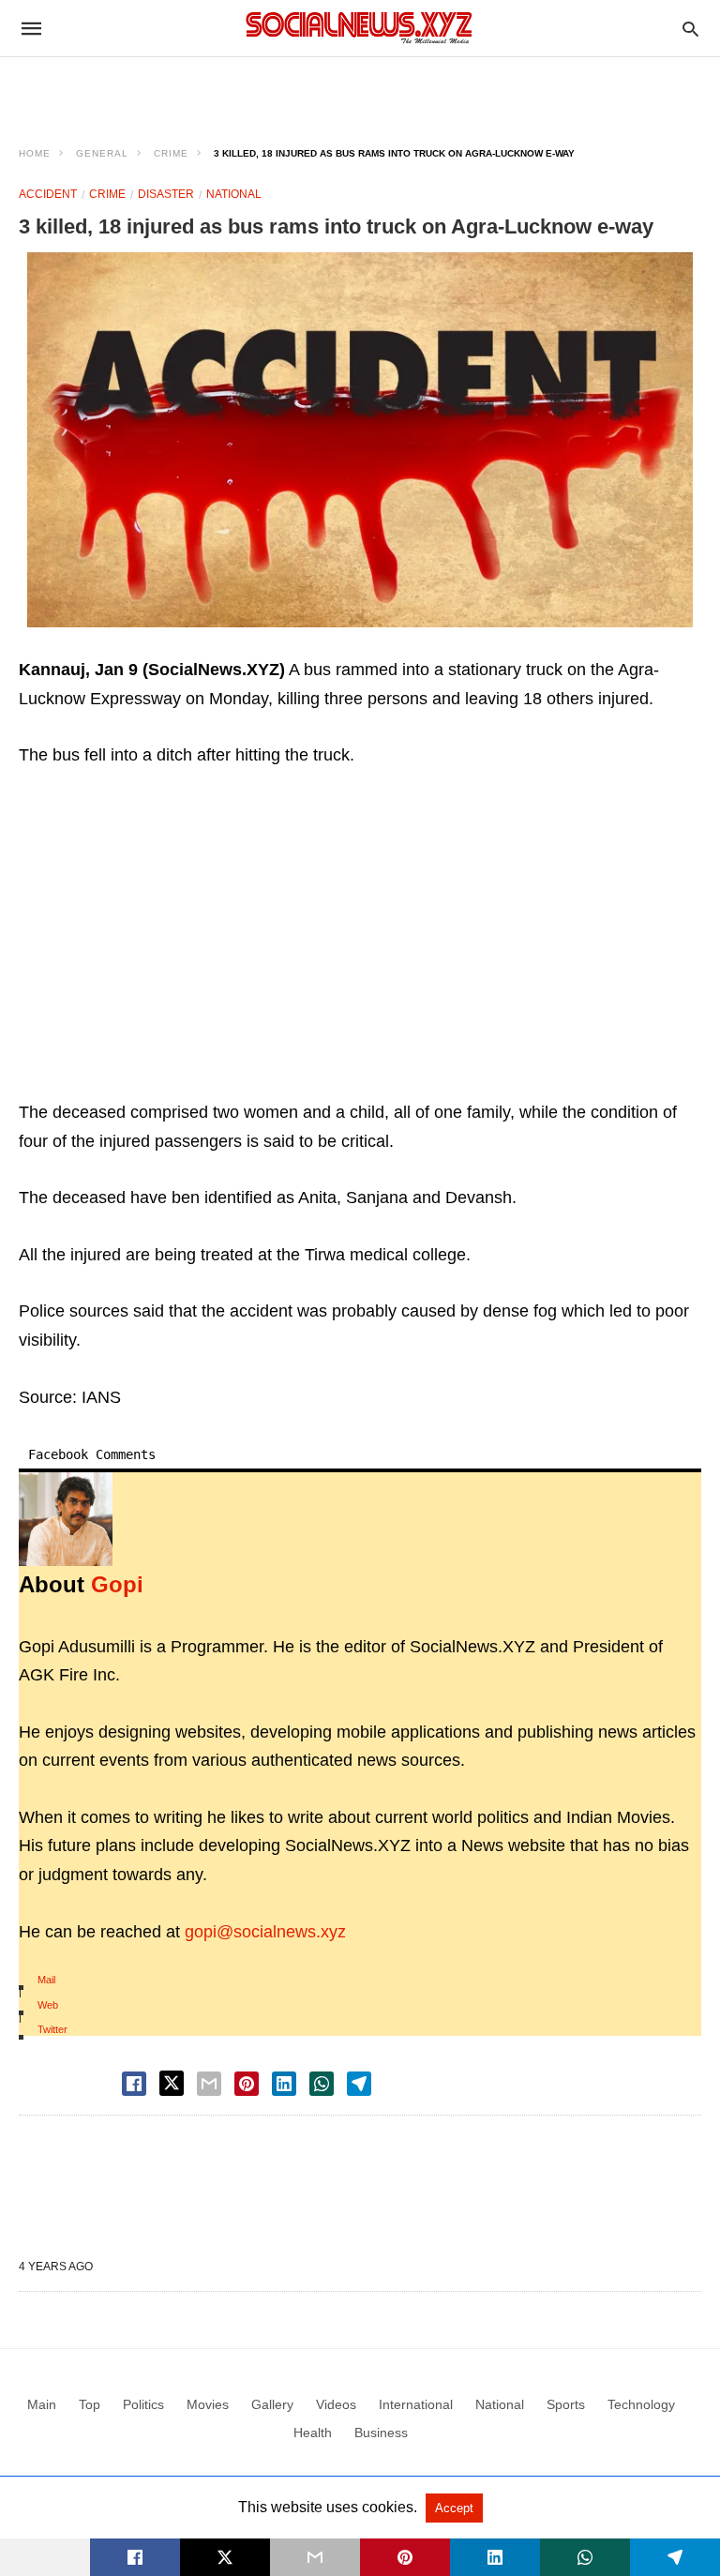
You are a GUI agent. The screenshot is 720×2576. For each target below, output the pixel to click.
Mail (46, 1980)
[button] (360, 440)
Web (48, 2005)
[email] (315, 2557)
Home (35, 153)
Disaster (166, 194)
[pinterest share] (247, 2084)
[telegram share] (359, 2084)
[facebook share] (134, 2084)
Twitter (52, 2029)
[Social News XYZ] (359, 28)
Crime (171, 153)
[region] (360, 90)
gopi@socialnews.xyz (265, 1932)
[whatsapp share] (322, 2084)
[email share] (209, 2084)
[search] (690, 29)
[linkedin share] (284, 2084)
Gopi (117, 1584)
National (234, 194)
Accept (454, 2508)
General (102, 153)
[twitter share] (172, 2083)
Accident (48, 194)
